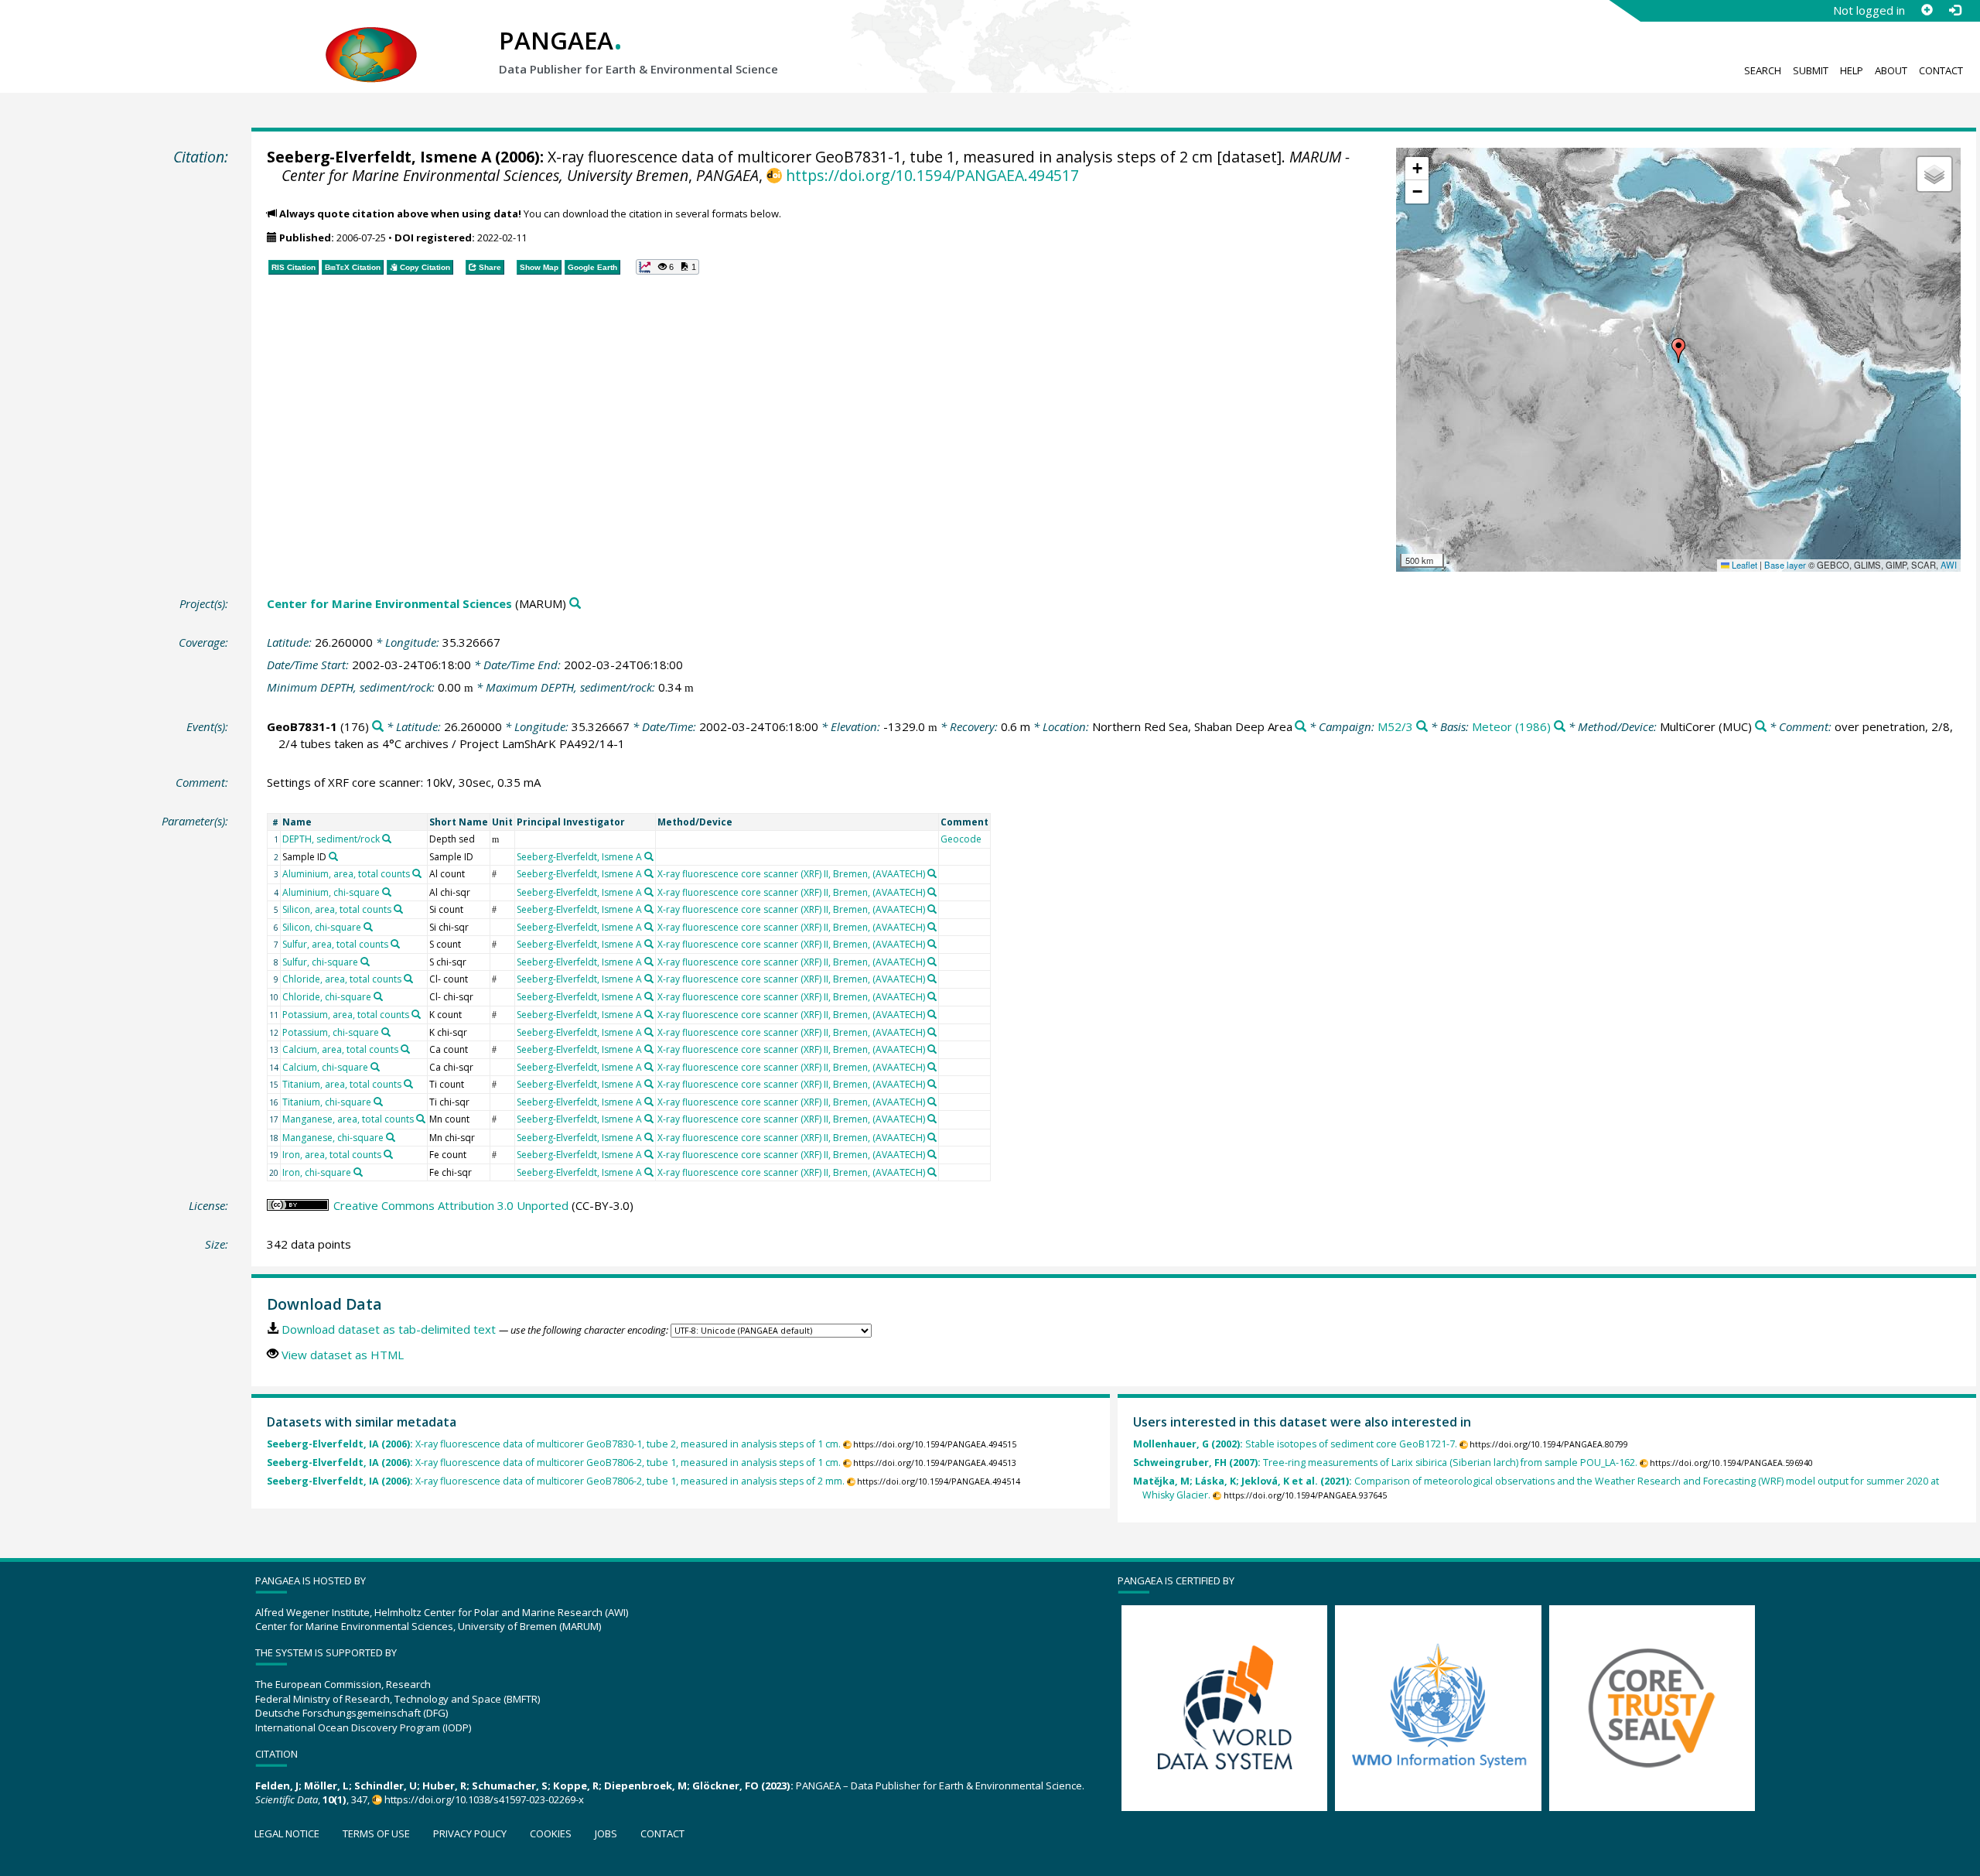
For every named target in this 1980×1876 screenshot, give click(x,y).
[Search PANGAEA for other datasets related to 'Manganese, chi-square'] (391, 1137)
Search (1763, 70)
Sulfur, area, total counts (335, 944)
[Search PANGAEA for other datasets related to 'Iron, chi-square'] (358, 1172)
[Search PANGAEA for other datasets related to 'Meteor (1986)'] (1560, 727)
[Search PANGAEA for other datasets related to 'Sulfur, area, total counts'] (395, 944)
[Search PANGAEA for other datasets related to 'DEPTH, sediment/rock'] (387, 839)
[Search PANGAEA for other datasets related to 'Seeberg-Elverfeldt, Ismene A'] (649, 856)
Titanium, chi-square (327, 1102)
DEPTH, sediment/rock (331, 839)
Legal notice (287, 1833)
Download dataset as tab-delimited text (389, 1329)
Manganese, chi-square (333, 1138)
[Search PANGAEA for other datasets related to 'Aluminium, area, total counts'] (417, 873)
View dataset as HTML (343, 1355)
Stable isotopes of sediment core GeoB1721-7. (1295, 1444)
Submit (1811, 70)
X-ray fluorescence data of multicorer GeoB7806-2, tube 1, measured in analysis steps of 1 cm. (554, 1463)
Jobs (606, 1833)
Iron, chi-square (317, 1172)
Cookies (551, 1833)
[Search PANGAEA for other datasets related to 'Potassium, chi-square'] (386, 1032)
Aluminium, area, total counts (346, 874)
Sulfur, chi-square (320, 962)
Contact (1941, 70)
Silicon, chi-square (322, 927)
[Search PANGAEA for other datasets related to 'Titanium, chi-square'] (378, 1102)
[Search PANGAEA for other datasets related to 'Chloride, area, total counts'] (408, 979)
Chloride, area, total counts (342, 979)
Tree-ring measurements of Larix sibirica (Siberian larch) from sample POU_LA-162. (1385, 1463)
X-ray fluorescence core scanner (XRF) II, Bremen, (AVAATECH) (791, 874)
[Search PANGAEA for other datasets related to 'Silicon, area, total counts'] (398, 909)
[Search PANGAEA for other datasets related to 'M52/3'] (1422, 727)
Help (1852, 70)
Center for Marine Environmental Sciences (389, 603)
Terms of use (376, 1833)
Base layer (1785, 565)
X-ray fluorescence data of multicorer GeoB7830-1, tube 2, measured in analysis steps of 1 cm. (554, 1444)
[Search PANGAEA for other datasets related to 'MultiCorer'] (1761, 727)
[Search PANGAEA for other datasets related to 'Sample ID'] (333, 856)
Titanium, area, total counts (342, 1084)
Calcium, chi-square (325, 1067)
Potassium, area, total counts (346, 1015)
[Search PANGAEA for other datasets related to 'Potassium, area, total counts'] (416, 1014)
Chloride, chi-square (327, 997)
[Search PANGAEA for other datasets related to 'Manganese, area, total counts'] (421, 1119)
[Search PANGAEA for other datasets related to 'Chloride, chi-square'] (378, 996)
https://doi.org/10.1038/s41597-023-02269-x (484, 1799)
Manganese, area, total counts (348, 1119)
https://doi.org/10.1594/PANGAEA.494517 (932, 175)
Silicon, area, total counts (337, 909)
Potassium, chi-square (331, 1032)
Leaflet (1743, 565)
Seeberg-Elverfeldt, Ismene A (379, 157)
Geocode (961, 839)
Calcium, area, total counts (340, 1049)
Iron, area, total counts (332, 1155)
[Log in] (1954, 10)
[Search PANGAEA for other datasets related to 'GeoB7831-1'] (378, 727)
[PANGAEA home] (371, 39)
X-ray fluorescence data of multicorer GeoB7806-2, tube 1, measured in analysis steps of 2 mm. (556, 1481)
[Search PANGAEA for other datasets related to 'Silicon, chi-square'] (368, 927)
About (1891, 70)
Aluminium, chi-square (331, 892)
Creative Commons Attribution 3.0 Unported (451, 1205)
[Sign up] (1927, 10)
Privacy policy (470, 1833)
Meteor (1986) (1511, 726)
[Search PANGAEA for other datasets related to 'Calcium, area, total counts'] (405, 1049)
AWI (1949, 565)
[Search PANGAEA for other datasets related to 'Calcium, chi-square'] (375, 1067)
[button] (1678, 350)
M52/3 (1395, 726)
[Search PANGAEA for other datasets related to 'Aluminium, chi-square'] (387, 892)
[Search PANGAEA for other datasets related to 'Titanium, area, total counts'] (408, 1084)
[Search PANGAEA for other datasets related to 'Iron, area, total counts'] (388, 1154)
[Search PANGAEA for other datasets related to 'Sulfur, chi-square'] (365, 962)
